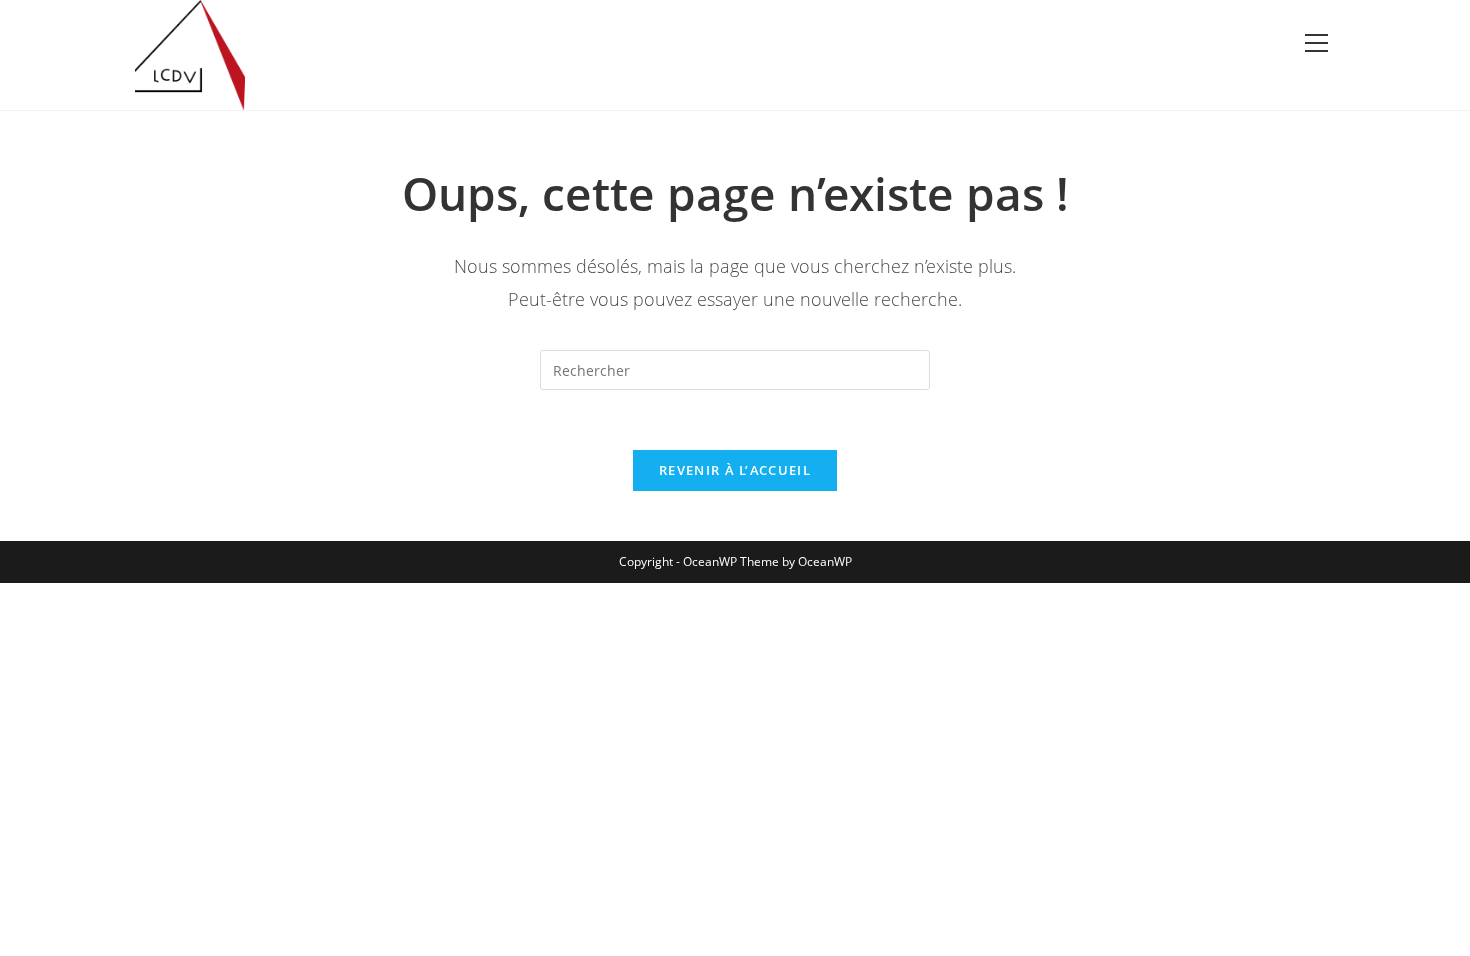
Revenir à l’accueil (735, 470)
